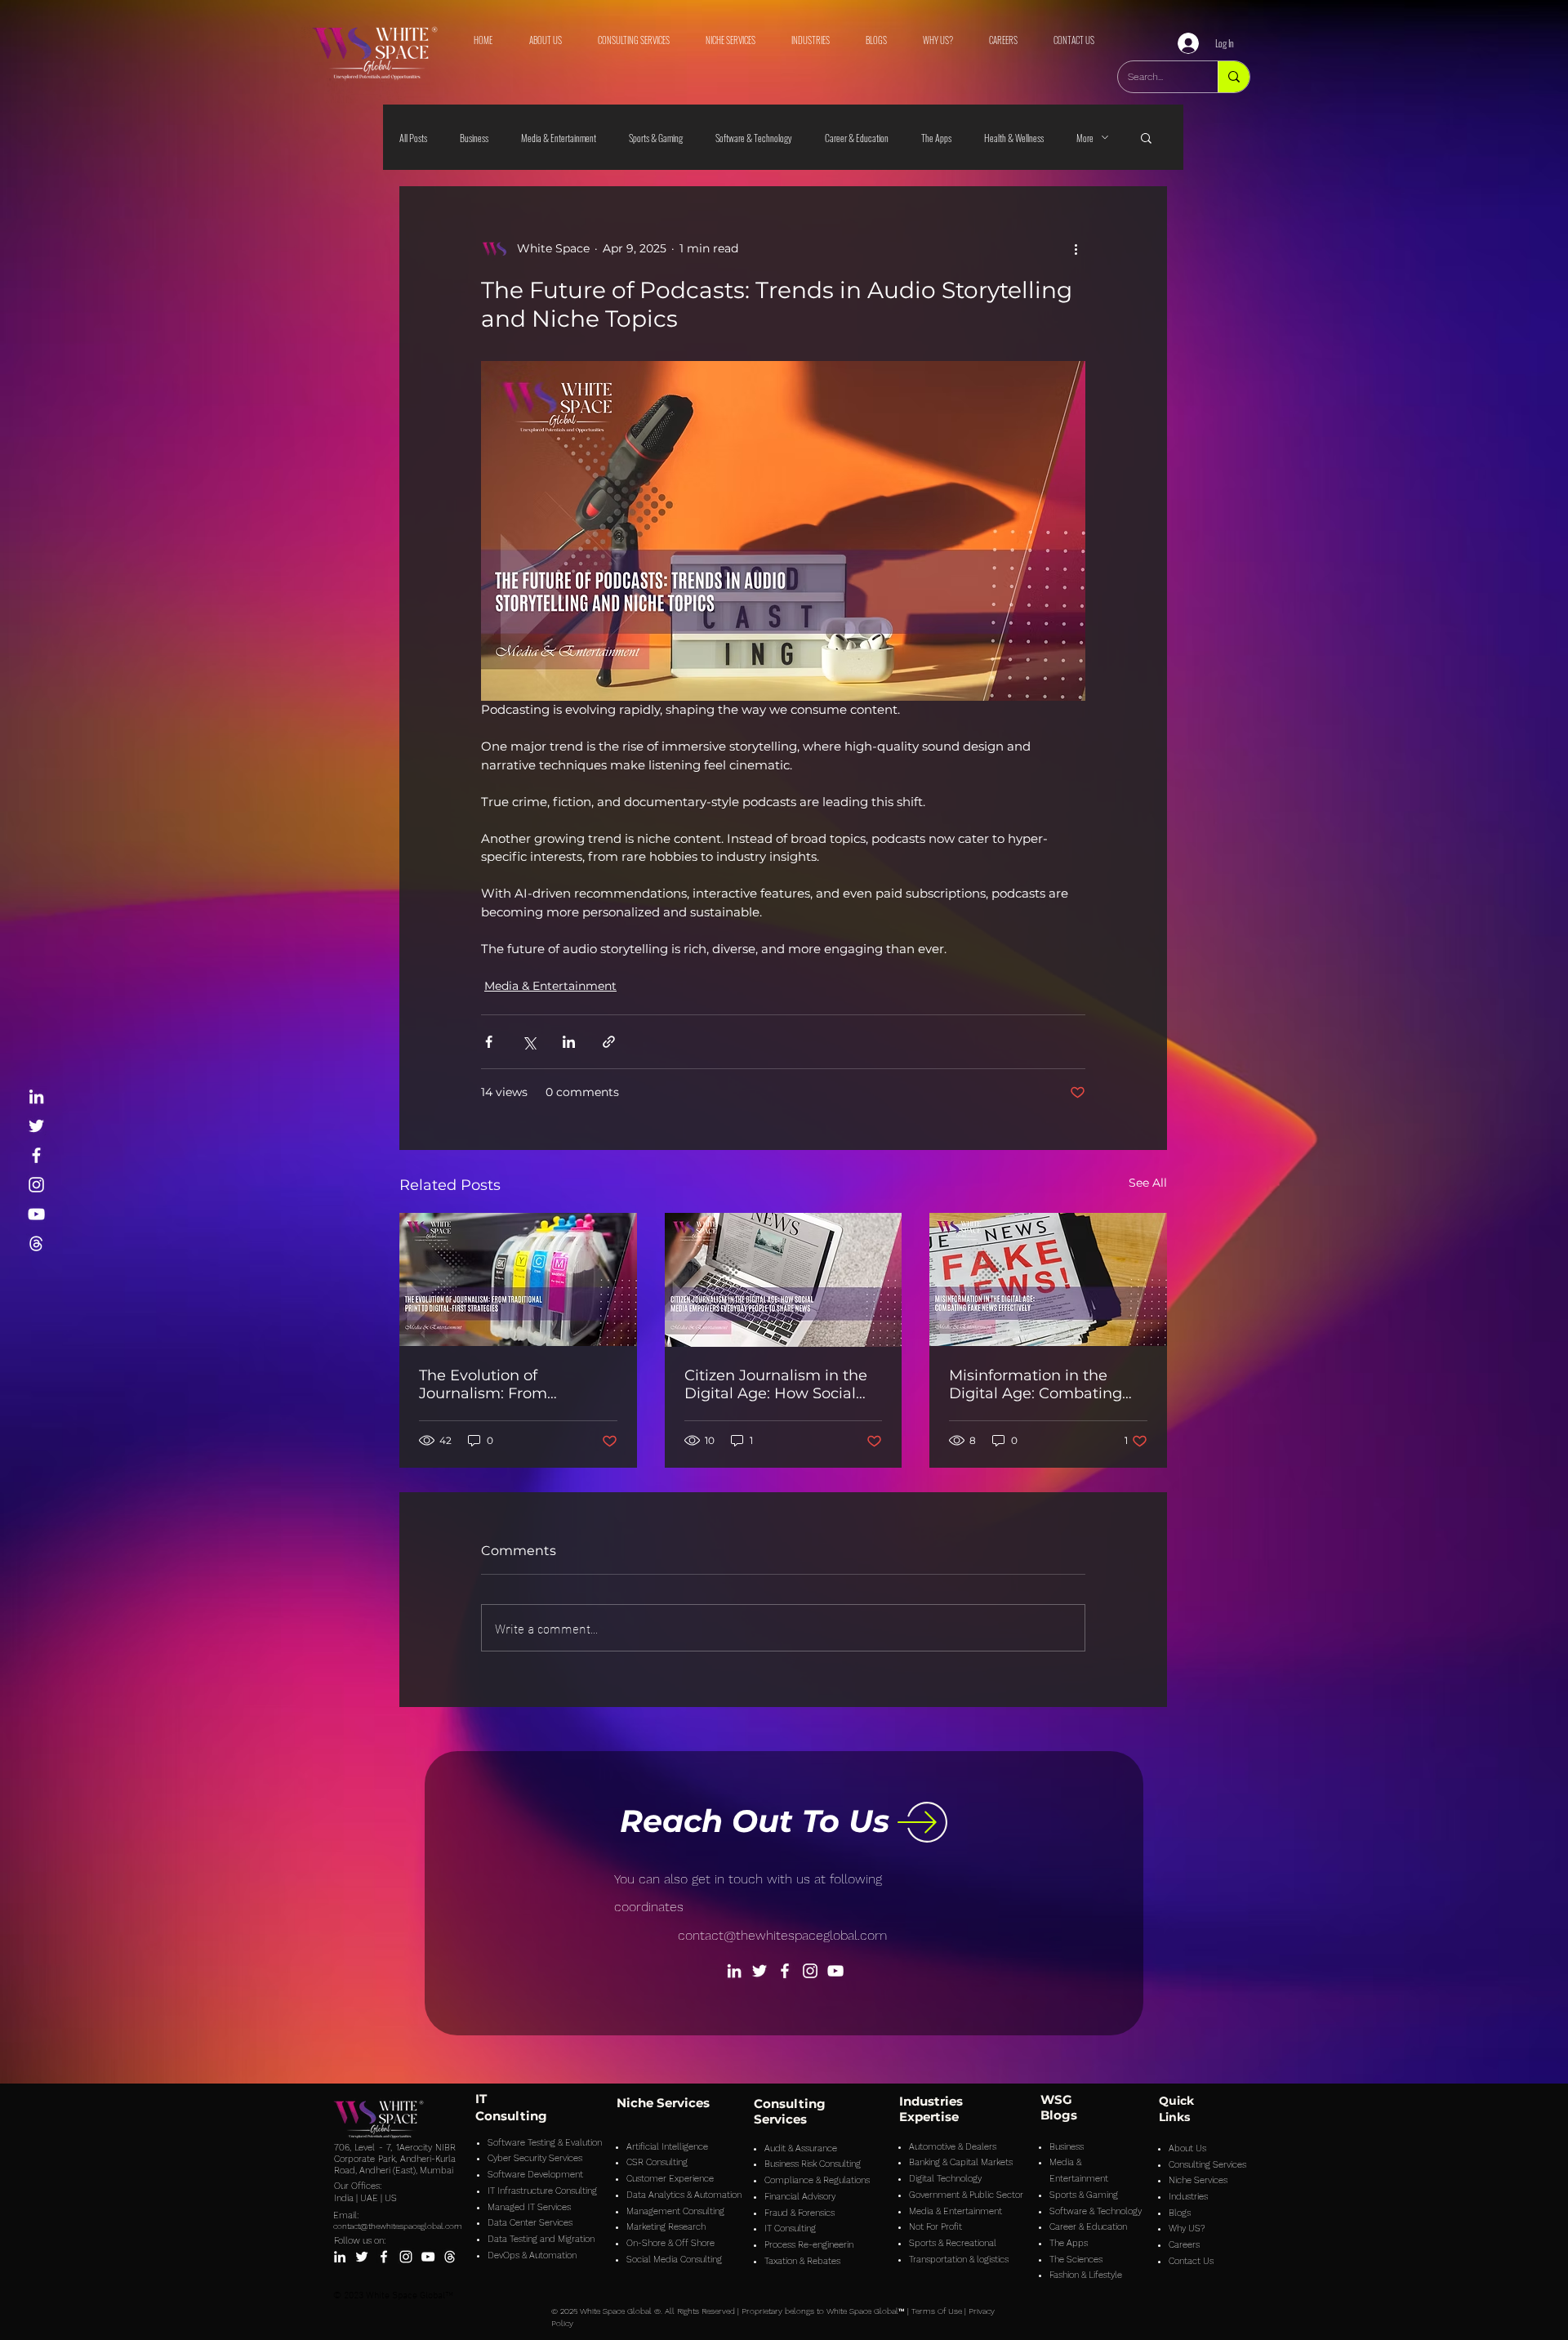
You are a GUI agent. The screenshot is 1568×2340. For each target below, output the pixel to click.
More (1085, 138)
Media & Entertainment (559, 138)
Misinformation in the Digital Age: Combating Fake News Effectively (1036, 1384)
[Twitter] (36, 1126)
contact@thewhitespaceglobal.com (782, 1935)
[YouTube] (36, 1214)
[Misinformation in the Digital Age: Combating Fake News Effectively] (1048, 1279)
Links (1174, 2117)
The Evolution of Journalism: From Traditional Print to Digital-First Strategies (517, 1384)
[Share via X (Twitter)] (529, 1042)
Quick (1176, 2101)
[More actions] (1076, 248)
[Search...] (1234, 77)
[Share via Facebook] (489, 1042)
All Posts (413, 138)
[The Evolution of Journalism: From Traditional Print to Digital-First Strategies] (518, 1279)
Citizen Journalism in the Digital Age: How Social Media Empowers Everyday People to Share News (779, 1384)
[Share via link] (609, 1042)
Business (474, 138)
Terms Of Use (937, 2311)
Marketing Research (666, 2227)
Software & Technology (754, 138)
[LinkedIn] (36, 1096)
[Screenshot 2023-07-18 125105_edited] (36, 1244)
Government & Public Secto (964, 2195)
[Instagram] (36, 1185)
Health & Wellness (1014, 138)
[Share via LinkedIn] (569, 1042)
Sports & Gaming (656, 138)
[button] (1146, 137)
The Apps (936, 138)
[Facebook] (36, 1155)
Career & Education (857, 138)
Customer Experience (670, 2179)
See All (1148, 1183)
